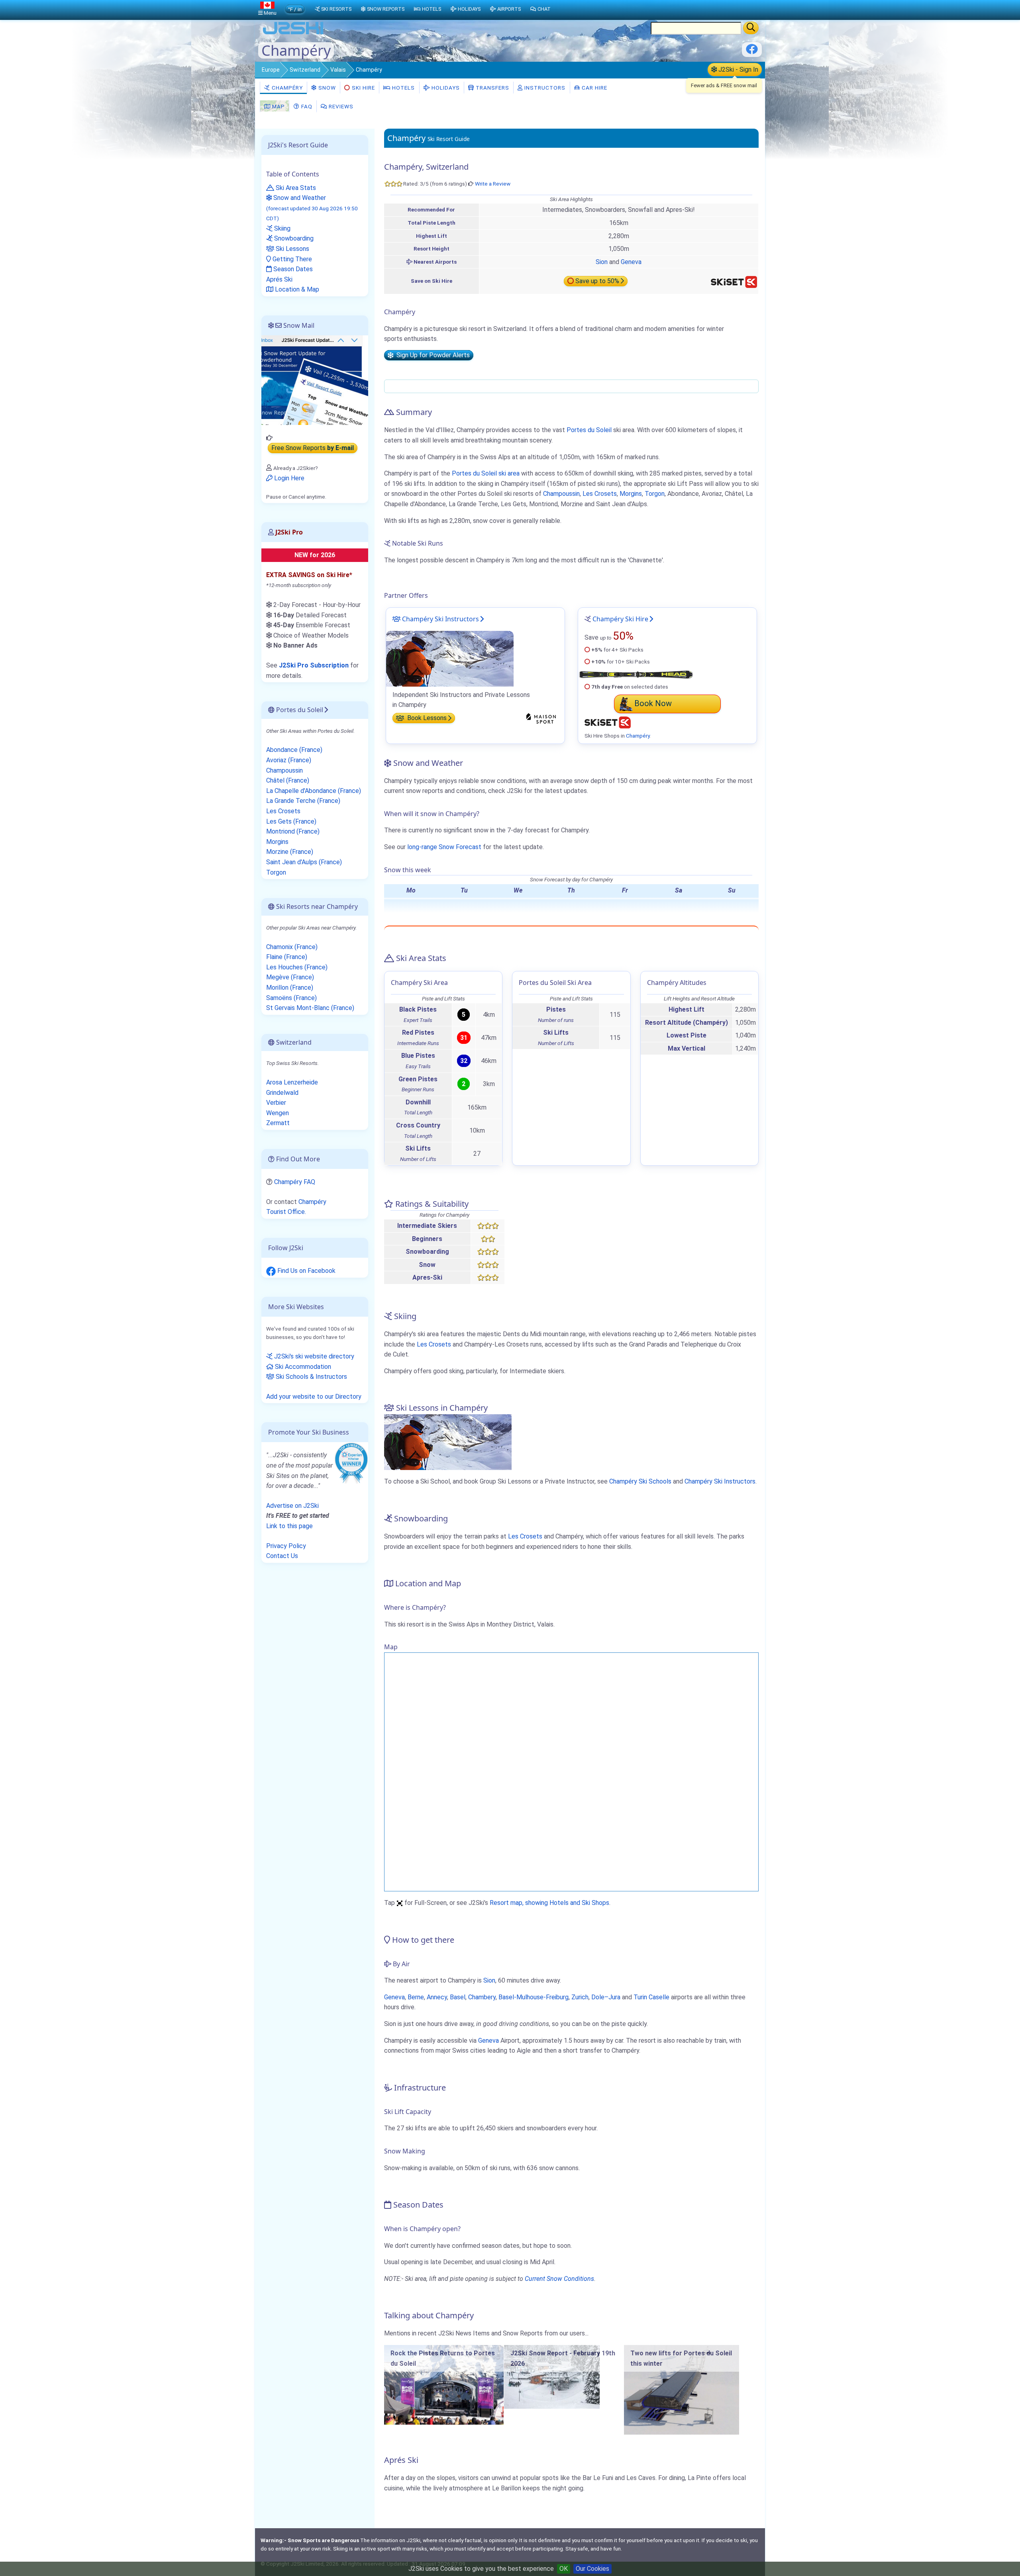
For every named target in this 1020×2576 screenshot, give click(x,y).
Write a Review (493, 184)
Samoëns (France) (291, 998)
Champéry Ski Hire (620, 619)
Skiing (281, 228)
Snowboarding (293, 238)
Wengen (278, 1113)
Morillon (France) (290, 988)
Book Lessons (426, 718)
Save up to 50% (597, 281)
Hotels (403, 88)
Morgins (631, 494)
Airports (509, 9)
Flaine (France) (287, 957)
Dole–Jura (606, 1997)
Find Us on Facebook (306, 1271)
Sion (602, 262)
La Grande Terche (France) (303, 801)
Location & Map (296, 289)
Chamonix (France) (292, 947)
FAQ (306, 106)
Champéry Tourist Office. (296, 1207)
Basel (458, 1997)
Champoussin (561, 494)
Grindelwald (282, 1093)
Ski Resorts (336, 9)
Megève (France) (290, 977)
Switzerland (305, 70)
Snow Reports (386, 9)
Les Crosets (600, 494)
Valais (338, 70)
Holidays (445, 88)
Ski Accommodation (302, 1367)
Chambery (482, 1997)
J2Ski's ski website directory (313, 1356)
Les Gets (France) (291, 821)
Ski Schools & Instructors (311, 1377)
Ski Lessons (292, 249)
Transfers (492, 88)
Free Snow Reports (313, 448)
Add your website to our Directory (314, 1397)
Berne (416, 1997)
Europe (271, 70)
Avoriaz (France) (289, 760)
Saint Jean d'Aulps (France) (304, 862)
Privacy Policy (286, 1546)
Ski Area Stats (295, 188)
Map (278, 106)
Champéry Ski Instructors (440, 619)
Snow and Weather (312, 208)
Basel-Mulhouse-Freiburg (534, 1997)
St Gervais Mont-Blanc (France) (310, 1008)
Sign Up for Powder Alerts (432, 355)
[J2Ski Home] (293, 34)
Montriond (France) (293, 831)
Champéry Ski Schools (640, 1481)
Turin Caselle (651, 1997)
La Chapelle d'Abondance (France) (314, 791)
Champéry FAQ (295, 1182)
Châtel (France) (288, 780)
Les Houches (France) (297, 967)
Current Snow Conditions (559, 2279)
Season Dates (292, 269)
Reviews (340, 106)
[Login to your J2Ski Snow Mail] (315, 380)
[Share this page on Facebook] (752, 52)
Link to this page (289, 1526)
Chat (544, 9)
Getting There (291, 259)
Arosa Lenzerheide (292, 1082)
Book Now (653, 703)
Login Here (288, 478)
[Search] (751, 28)
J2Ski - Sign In (738, 69)
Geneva (631, 262)
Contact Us (282, 1556)
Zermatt (278, 1123)
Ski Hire (363, 88)
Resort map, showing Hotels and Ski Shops (549, 1903)
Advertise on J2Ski (292, 1506)
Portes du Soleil (589, 430)
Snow (326, 88)
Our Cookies (592, 2569)
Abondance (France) (294, 750)
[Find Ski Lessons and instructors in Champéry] (450, 658)
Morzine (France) (290, 852)
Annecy (437, 1997)
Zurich (580, 1997)
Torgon (655, 494)
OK (564, 2569)
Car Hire (594, 88)
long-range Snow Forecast (444, 847)
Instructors (544, 88)
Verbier (276, 1103)
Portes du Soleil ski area (486, 473)
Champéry (286, 88)
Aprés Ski (279, 279)
